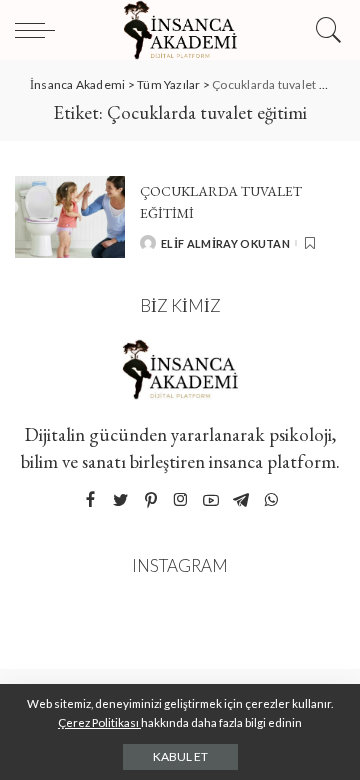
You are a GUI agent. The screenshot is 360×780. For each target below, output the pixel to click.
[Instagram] (181, 500)
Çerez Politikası (99, 722)
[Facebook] (90, 500)
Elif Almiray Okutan (225, 243)
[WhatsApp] (271, 500)
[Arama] (325, 30)
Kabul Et (180, 756)
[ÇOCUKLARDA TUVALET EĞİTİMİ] (70, 217)
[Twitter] (121, 500)
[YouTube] (211, 500)
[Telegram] (241, 500)
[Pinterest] (151, 500)
